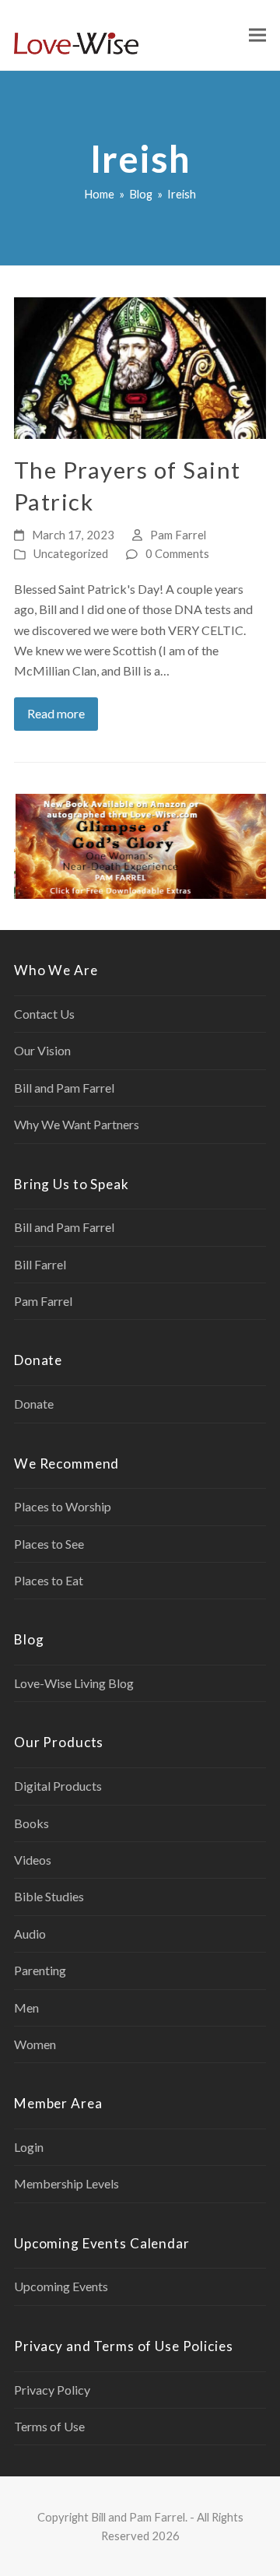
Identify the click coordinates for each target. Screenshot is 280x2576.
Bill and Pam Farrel (64, 1088)
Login (29, 2147)
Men (26, 2007)
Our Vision (42, 1050)
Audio (30, 1934)
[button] (257, 35)
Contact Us (44, 1014)
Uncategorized (71, 553)
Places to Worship (63, 1506)
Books (31, 1823)
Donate (34, 1404)
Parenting (40, 1970)
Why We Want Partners (77, 1124)
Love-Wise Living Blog (74, 1683)
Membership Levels (66, 2183)
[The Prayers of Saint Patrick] (140, 366)
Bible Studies (49, 1896)
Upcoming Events (61, 2286)
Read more (56, 713)
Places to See (49, 1544)
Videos (33, 1860)
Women (35, 2044)
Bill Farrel (40, 1264)
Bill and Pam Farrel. (139, 2517)
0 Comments (177, 553)
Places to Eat (49, 1580)
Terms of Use (49, 2426)
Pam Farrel (178, 535)
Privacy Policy (52, 2390)
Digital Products (58, 1786)
